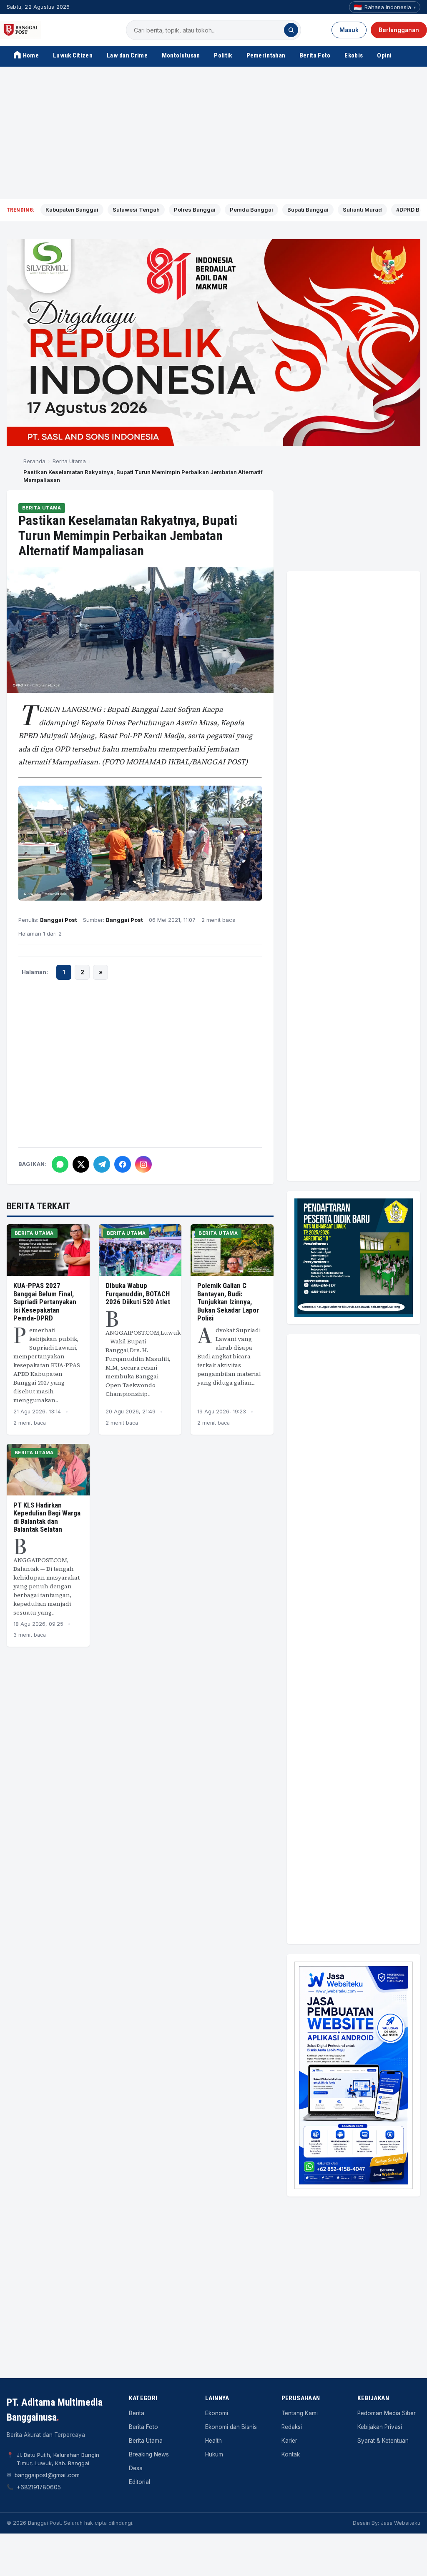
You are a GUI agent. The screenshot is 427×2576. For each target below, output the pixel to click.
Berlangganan (399, 30)
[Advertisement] (213, 133)
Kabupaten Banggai (72, 210)
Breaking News (149, 2454)
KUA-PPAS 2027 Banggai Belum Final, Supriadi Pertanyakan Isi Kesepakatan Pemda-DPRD (45, 1302)
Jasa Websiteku (401, 2523)
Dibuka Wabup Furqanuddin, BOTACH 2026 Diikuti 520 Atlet (138, 1294)
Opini (384, 55)
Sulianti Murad (362, 210)
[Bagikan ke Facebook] (123, 1164)
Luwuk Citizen (73, 55)
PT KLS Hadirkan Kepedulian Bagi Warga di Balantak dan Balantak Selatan (47, 1517)
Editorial (139, 2482)
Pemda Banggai (251, 210)
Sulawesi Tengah (136, 210)
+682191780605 (39, 2487)
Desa (136, 2468)
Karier (289, 2441)
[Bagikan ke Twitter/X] (81, 1164)
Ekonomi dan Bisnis (231, 2427)
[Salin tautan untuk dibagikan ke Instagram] (143, 1164)
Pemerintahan (266, 55)
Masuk (349, 30)
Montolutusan (181, 55)
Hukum (214, 2454)
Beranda (34, 461)
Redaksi (292, 2427)
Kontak (291, 2454)
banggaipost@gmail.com (47, 2475)
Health (213, 2441)
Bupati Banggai (308, 210)
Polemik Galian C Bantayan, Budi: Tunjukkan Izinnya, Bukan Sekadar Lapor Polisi (228, 1302)
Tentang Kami (300, 2413)
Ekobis (354, 55)
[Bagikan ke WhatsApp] (60, 1164)
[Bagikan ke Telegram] (102, 1164)
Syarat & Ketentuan (383, 2441)
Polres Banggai (195, 210)
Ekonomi (217, 2413)
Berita (137, 2413)
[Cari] (291, 30)
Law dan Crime (127, 55)
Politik (223, 55)
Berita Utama (69, 461)
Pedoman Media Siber (387, 2413)
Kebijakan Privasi (380, 2427)
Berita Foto (315, 55)
